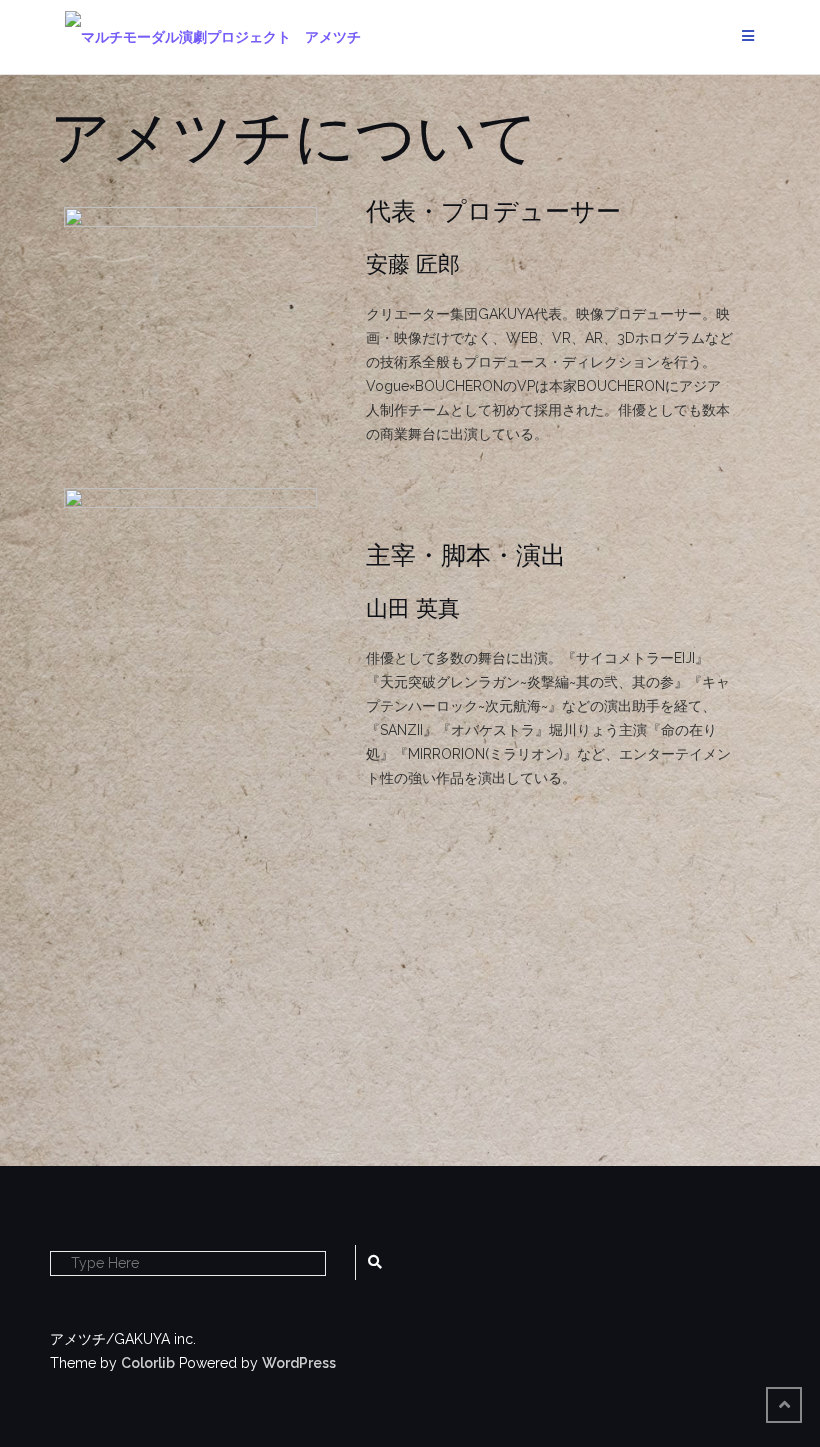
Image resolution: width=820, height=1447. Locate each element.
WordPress (299, 1363)
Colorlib (148, 1363)
